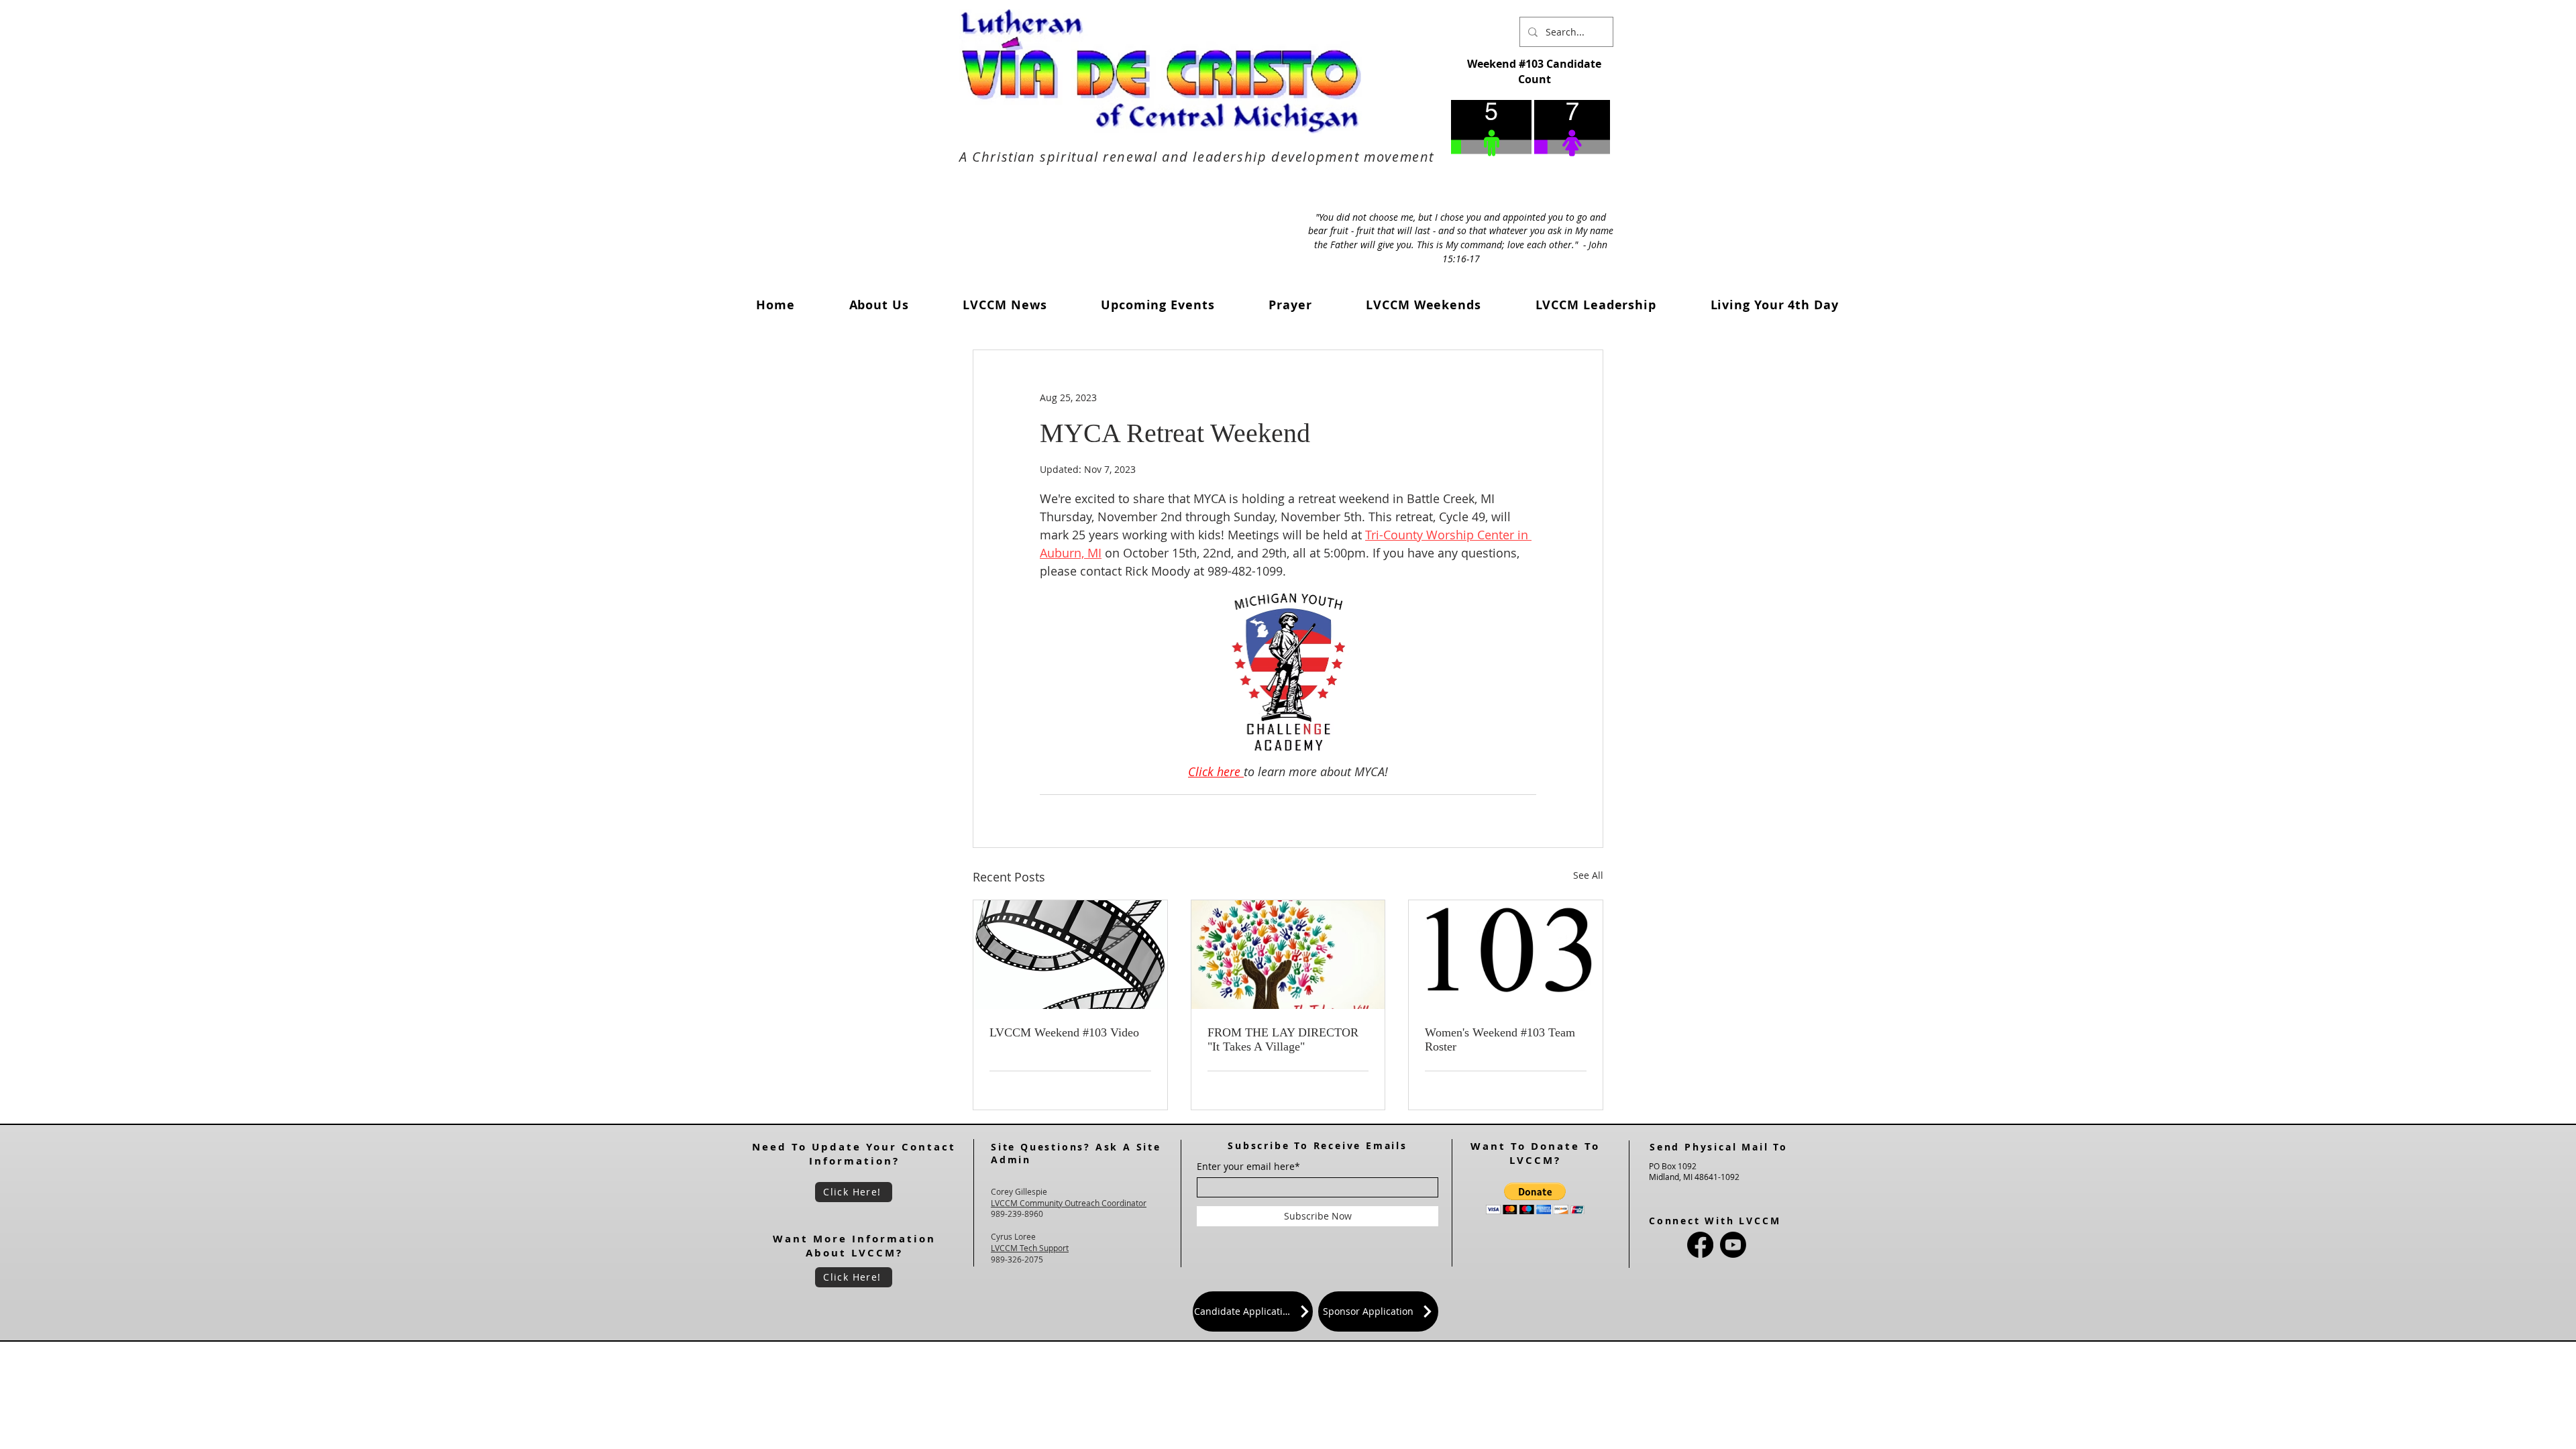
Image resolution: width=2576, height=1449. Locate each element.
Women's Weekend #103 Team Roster (1500, 1039)
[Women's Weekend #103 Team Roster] (1506, 955)
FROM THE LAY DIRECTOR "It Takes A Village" (1283, 1039)
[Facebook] (1700, 1245)
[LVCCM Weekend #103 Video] (1070, 955)
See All (1588, 875)
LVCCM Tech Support (1030, 1248)
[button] (1005, 305)
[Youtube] (1733, 1245)
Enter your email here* (1248, 1167)
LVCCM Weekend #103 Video (1064, 1032)
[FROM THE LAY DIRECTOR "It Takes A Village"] (1288, 955)
